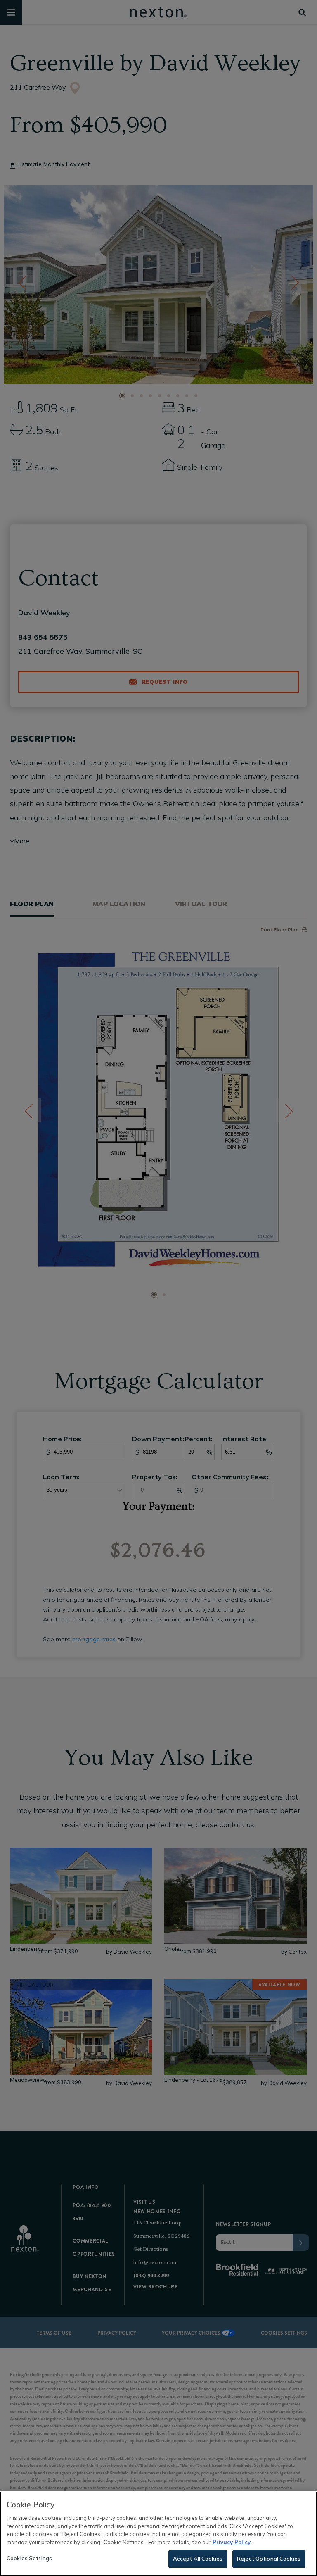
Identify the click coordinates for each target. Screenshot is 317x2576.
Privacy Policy (232, 2542)
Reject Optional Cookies (269, 2559)
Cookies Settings (29, 2558)
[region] (158, 2534)
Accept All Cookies (198, 2559)
